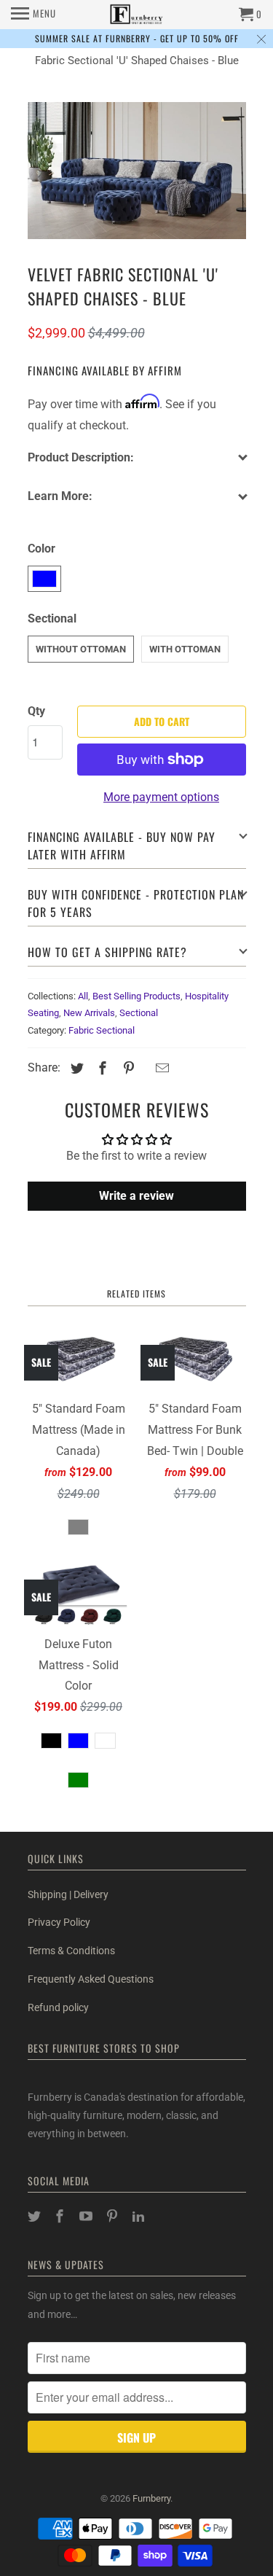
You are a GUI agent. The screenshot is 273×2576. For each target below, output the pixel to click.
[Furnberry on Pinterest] (114, 2216)
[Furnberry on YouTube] (87, 2216)
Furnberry (151, 2498)
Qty (36, 711)
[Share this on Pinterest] (127, 1068)
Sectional (139, 1013)
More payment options (161, 797)
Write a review (136, 1196)
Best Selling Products (136, 996)
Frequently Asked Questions (91, 1979)
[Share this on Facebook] (100, 1068)
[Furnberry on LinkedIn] (140, 2216)
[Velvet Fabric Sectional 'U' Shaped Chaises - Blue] (137, 171)
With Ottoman (185, 649)
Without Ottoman (81, 649)
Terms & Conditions (71, 1951)
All (83, 996)
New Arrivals (89, 1013)
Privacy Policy (59, 1922)
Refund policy (58, 2007)
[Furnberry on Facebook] (61, 2216)
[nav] (33, 15)
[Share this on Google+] (145, 1070)
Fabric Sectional (102, 1030)
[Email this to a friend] (160, 1068)
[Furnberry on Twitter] (36, 2216)
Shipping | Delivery (68, 1894)
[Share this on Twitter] (75, 1068)
